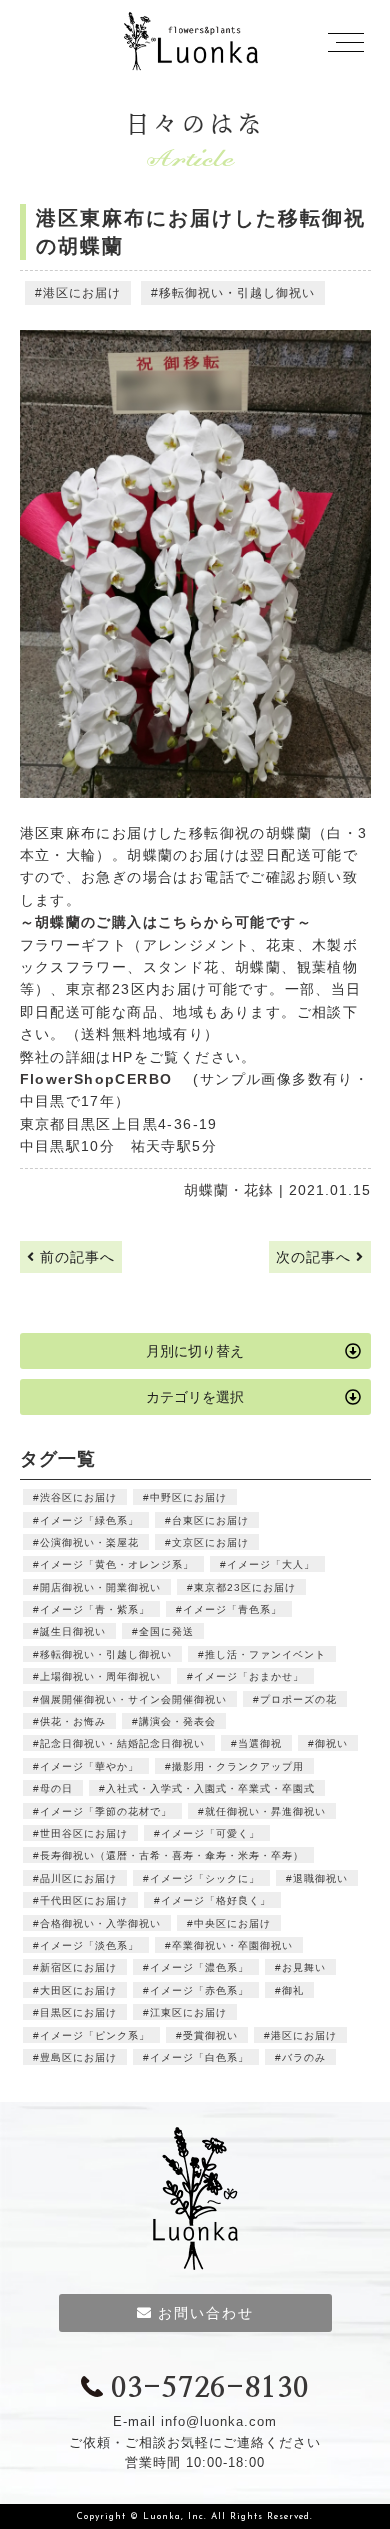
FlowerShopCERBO (104, 1079)
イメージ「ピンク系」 (95, 2035)
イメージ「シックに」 (205, 1878)
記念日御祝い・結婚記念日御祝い (122, 1743)
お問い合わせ (206, 2313)
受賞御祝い (210, 2035)
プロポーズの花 (298, 1699)
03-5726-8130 (209, 2389)
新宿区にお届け (78, 1967)
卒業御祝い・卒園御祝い (232, 1945)
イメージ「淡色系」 (89, 1945)
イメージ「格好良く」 (216, 1900)
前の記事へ (75, 1257)
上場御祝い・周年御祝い (100, 1676)
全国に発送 (166, 1631)
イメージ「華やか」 (89, 1766)
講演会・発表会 (177, 1721)
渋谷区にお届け (78, 1497)
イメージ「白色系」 (199, 2057)
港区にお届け (82, 293)
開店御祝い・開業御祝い (100, 1587)
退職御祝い (320, 1878)
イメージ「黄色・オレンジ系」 (117, 1564)
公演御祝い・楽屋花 (89, 1542)
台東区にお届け (210, 1520)
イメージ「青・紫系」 (95, 1609)
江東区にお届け (188, 2012)
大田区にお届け (78, 1990)
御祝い (331, 1743)
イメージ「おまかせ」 (249, 1676)
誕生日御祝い (73, 1631)
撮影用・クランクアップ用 (238, 1766)
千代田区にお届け (84, 1900)
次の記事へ (316, 1257)
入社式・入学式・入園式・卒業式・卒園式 (210, 1788)
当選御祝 (260, 1743)
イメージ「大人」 (271, 1564)
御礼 (293, 1990)
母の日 (56, 1788)
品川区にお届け (78, 1878)
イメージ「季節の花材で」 (106, 1811)
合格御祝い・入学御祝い (100, 1923)
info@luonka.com (219, 2421)
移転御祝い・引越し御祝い (237, 293)
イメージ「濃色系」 (199, 1967)
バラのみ (304, 2057)
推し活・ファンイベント (265, 1654)
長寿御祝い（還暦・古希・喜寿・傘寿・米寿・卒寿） (172, 1855)
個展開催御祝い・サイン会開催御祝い (133, 1699)
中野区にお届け (188, 1497)
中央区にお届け (232, 1923)
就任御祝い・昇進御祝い (265, 1811)
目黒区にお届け (78, 2012)
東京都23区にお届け (245, 1587)
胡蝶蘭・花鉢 (229, 1190)
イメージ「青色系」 (232, 1609)
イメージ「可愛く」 (210, 1833)
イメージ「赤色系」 (199, 1990)
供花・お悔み (73, 1721)
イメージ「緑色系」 (89, 1520)
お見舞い (304, 1967)
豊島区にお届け (78, 2057)
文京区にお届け (210, 1542)
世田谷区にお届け (84, 1833)
